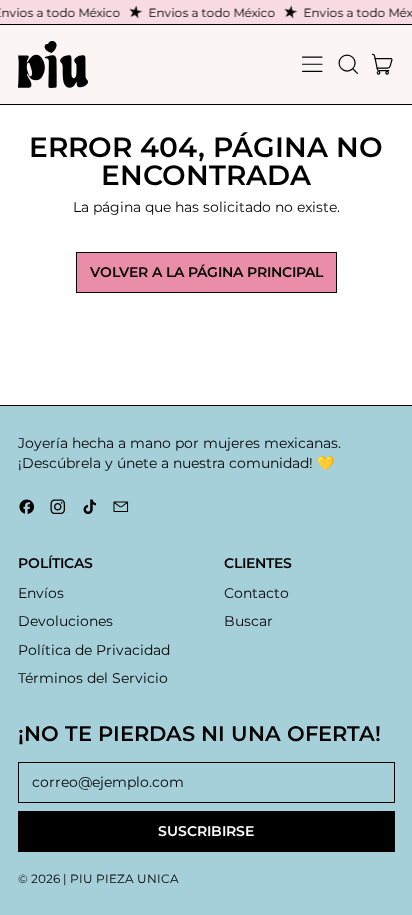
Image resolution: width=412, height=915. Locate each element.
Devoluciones (65, 621)
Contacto (256, 593)
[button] (347, 64)
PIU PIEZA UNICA (124, 878)
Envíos (41, 593)
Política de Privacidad (94, 650)
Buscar (248, 621)
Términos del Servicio (93, 678)
